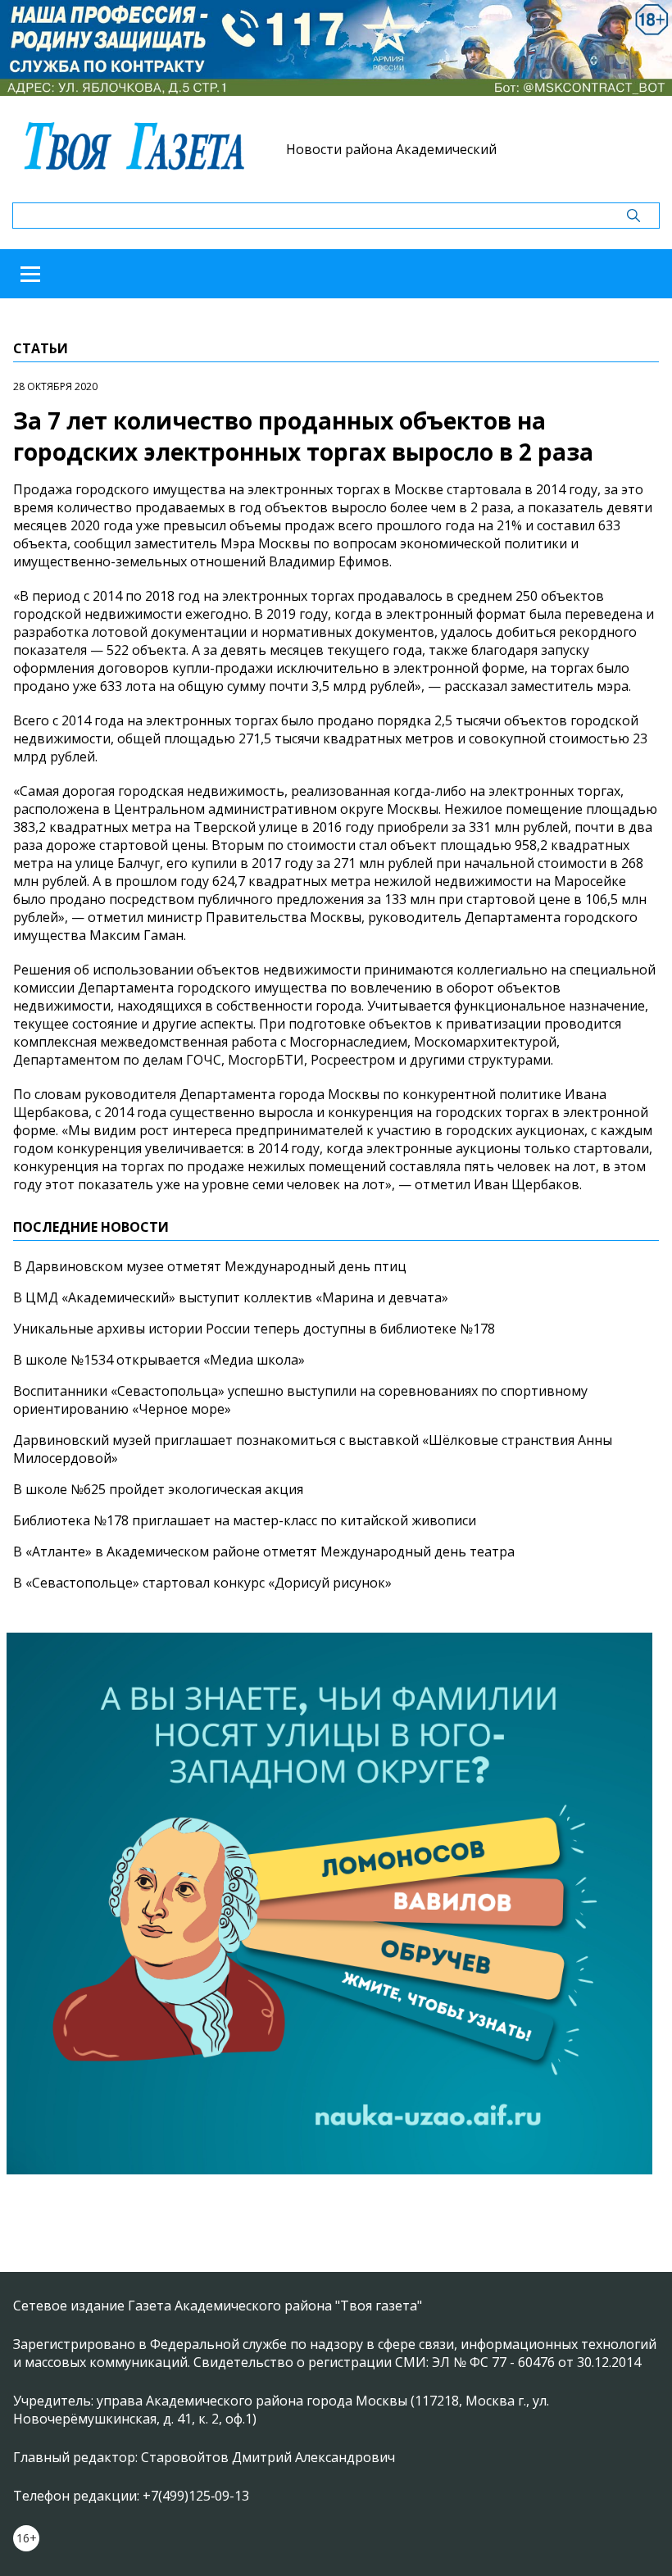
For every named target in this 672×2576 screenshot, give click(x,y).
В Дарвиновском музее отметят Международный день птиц (210, 1266)
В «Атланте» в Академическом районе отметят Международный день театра (264, 1552)
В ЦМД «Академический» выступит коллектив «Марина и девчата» (231, 1297)
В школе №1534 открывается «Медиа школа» (159, 1360)
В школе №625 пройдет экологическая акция (158, 1489)
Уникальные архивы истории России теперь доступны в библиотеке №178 (254, 1329)
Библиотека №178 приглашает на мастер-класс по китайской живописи (245, 1520)
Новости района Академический (391, 149)
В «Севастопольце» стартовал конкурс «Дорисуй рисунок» (202, 1583)
